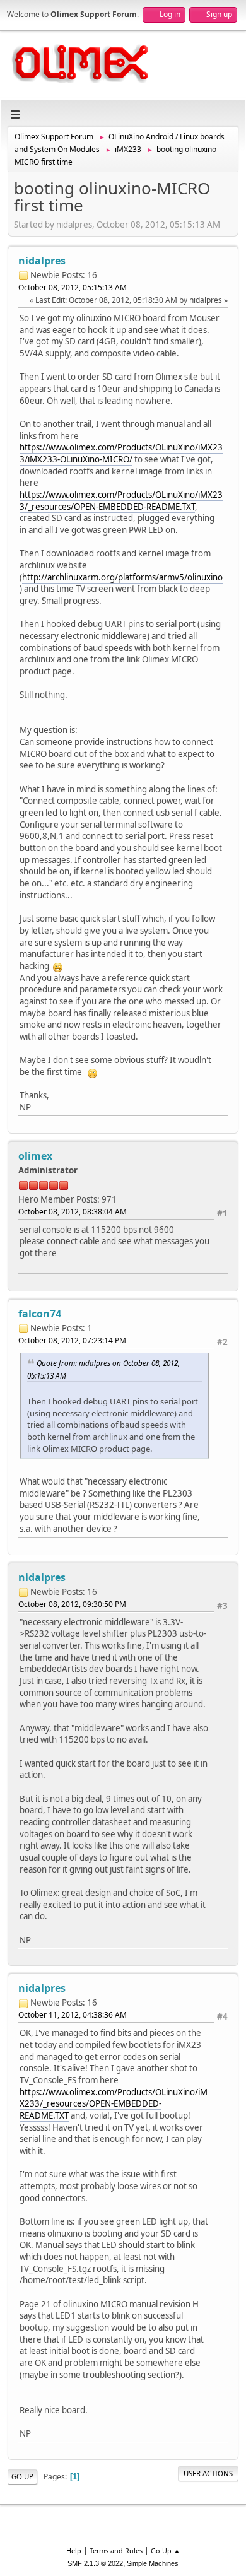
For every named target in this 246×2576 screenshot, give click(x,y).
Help (74, 2550)
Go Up (22, 2477)
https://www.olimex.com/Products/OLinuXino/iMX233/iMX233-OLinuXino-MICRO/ (121, 453)
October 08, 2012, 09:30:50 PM (72, 1604)
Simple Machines (153, 2563)
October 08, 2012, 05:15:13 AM (73, 287)
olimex (35, 1156)
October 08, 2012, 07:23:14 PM (72, 1340)
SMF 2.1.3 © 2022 (95, 2563)
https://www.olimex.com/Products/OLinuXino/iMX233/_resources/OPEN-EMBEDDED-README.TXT (121, 501)
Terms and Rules (116, 2550)
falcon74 (40, 1314)
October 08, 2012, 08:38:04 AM (73, 1212)
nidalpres (42, 261)
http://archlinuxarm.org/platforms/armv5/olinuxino (122, 577)
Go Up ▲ (166, 2550)
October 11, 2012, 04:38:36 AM (73, 2015)
